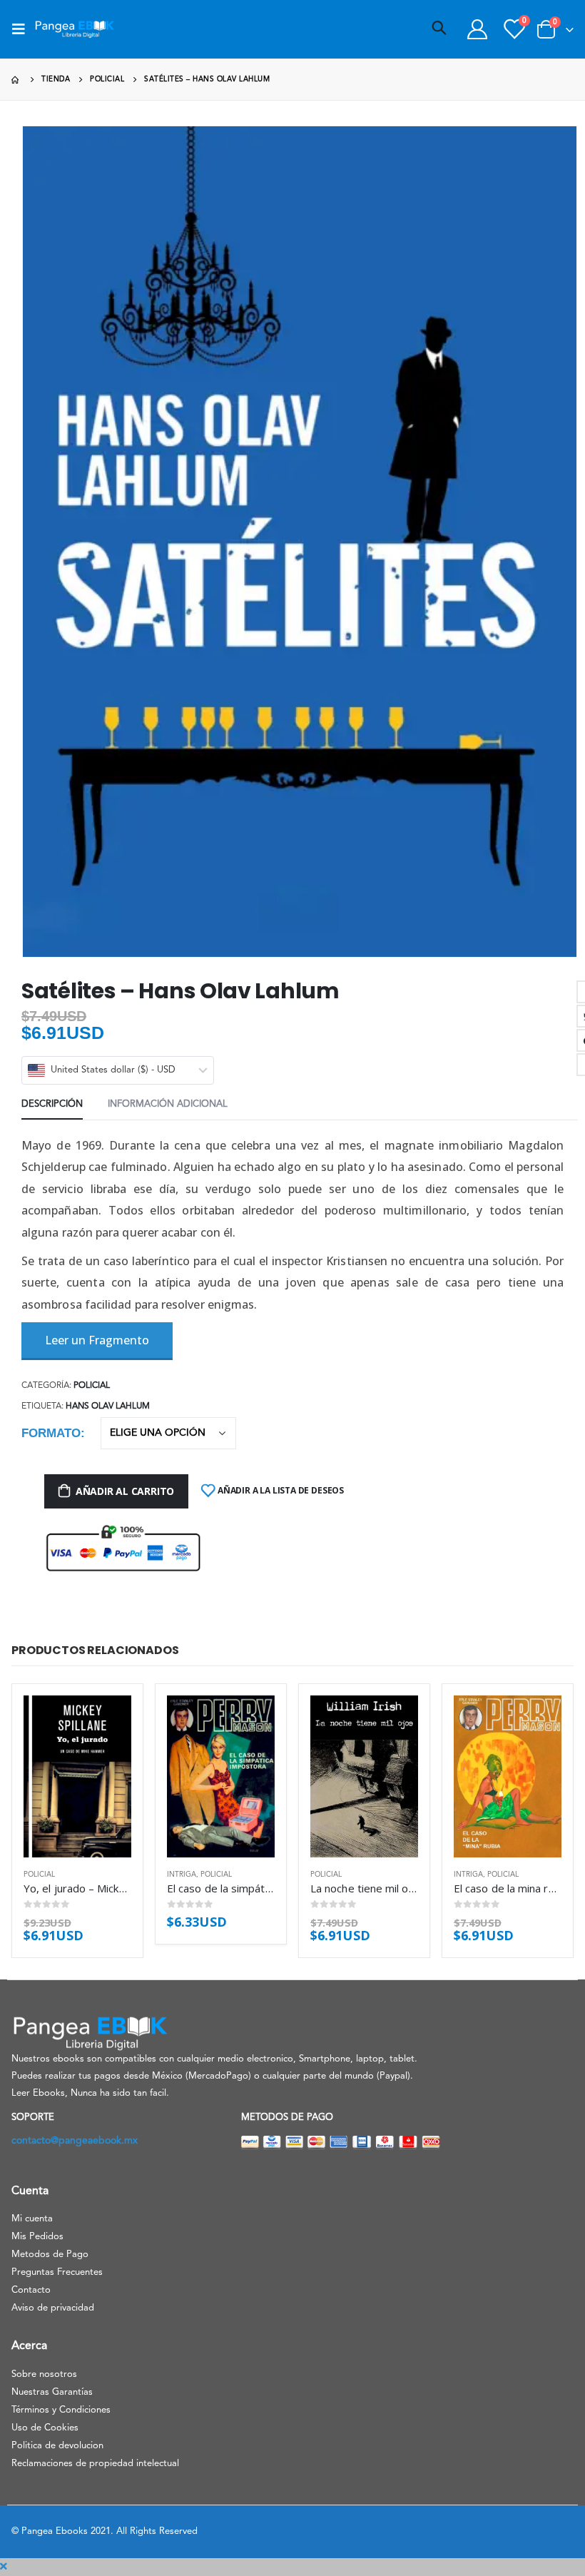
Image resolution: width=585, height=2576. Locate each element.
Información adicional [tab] (168, 1104)
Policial (92, 1386)
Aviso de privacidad (53, 2308)
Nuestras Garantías (52, 2392)
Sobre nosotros (44, 2374)
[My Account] (477, 29)
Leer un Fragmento (97, 1340)
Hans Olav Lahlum (108, 1406)
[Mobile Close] (4, 2567)
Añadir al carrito (125, 1491)
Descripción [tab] (52, 1104)
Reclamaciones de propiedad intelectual (95, 2464)
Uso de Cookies (45, 2428)
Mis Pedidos (37, 2237)
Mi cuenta (32, 2219)
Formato (51, 1433)
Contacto (31, 2290)
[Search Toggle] (439, 29)
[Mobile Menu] (23, 29)
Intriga (182, 1875)
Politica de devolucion (57, 2446)
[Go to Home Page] (16, 80)
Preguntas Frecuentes (57, 2272)
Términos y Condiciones (61, 2410)
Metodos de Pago (50, 2255)
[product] (77, 1776)
